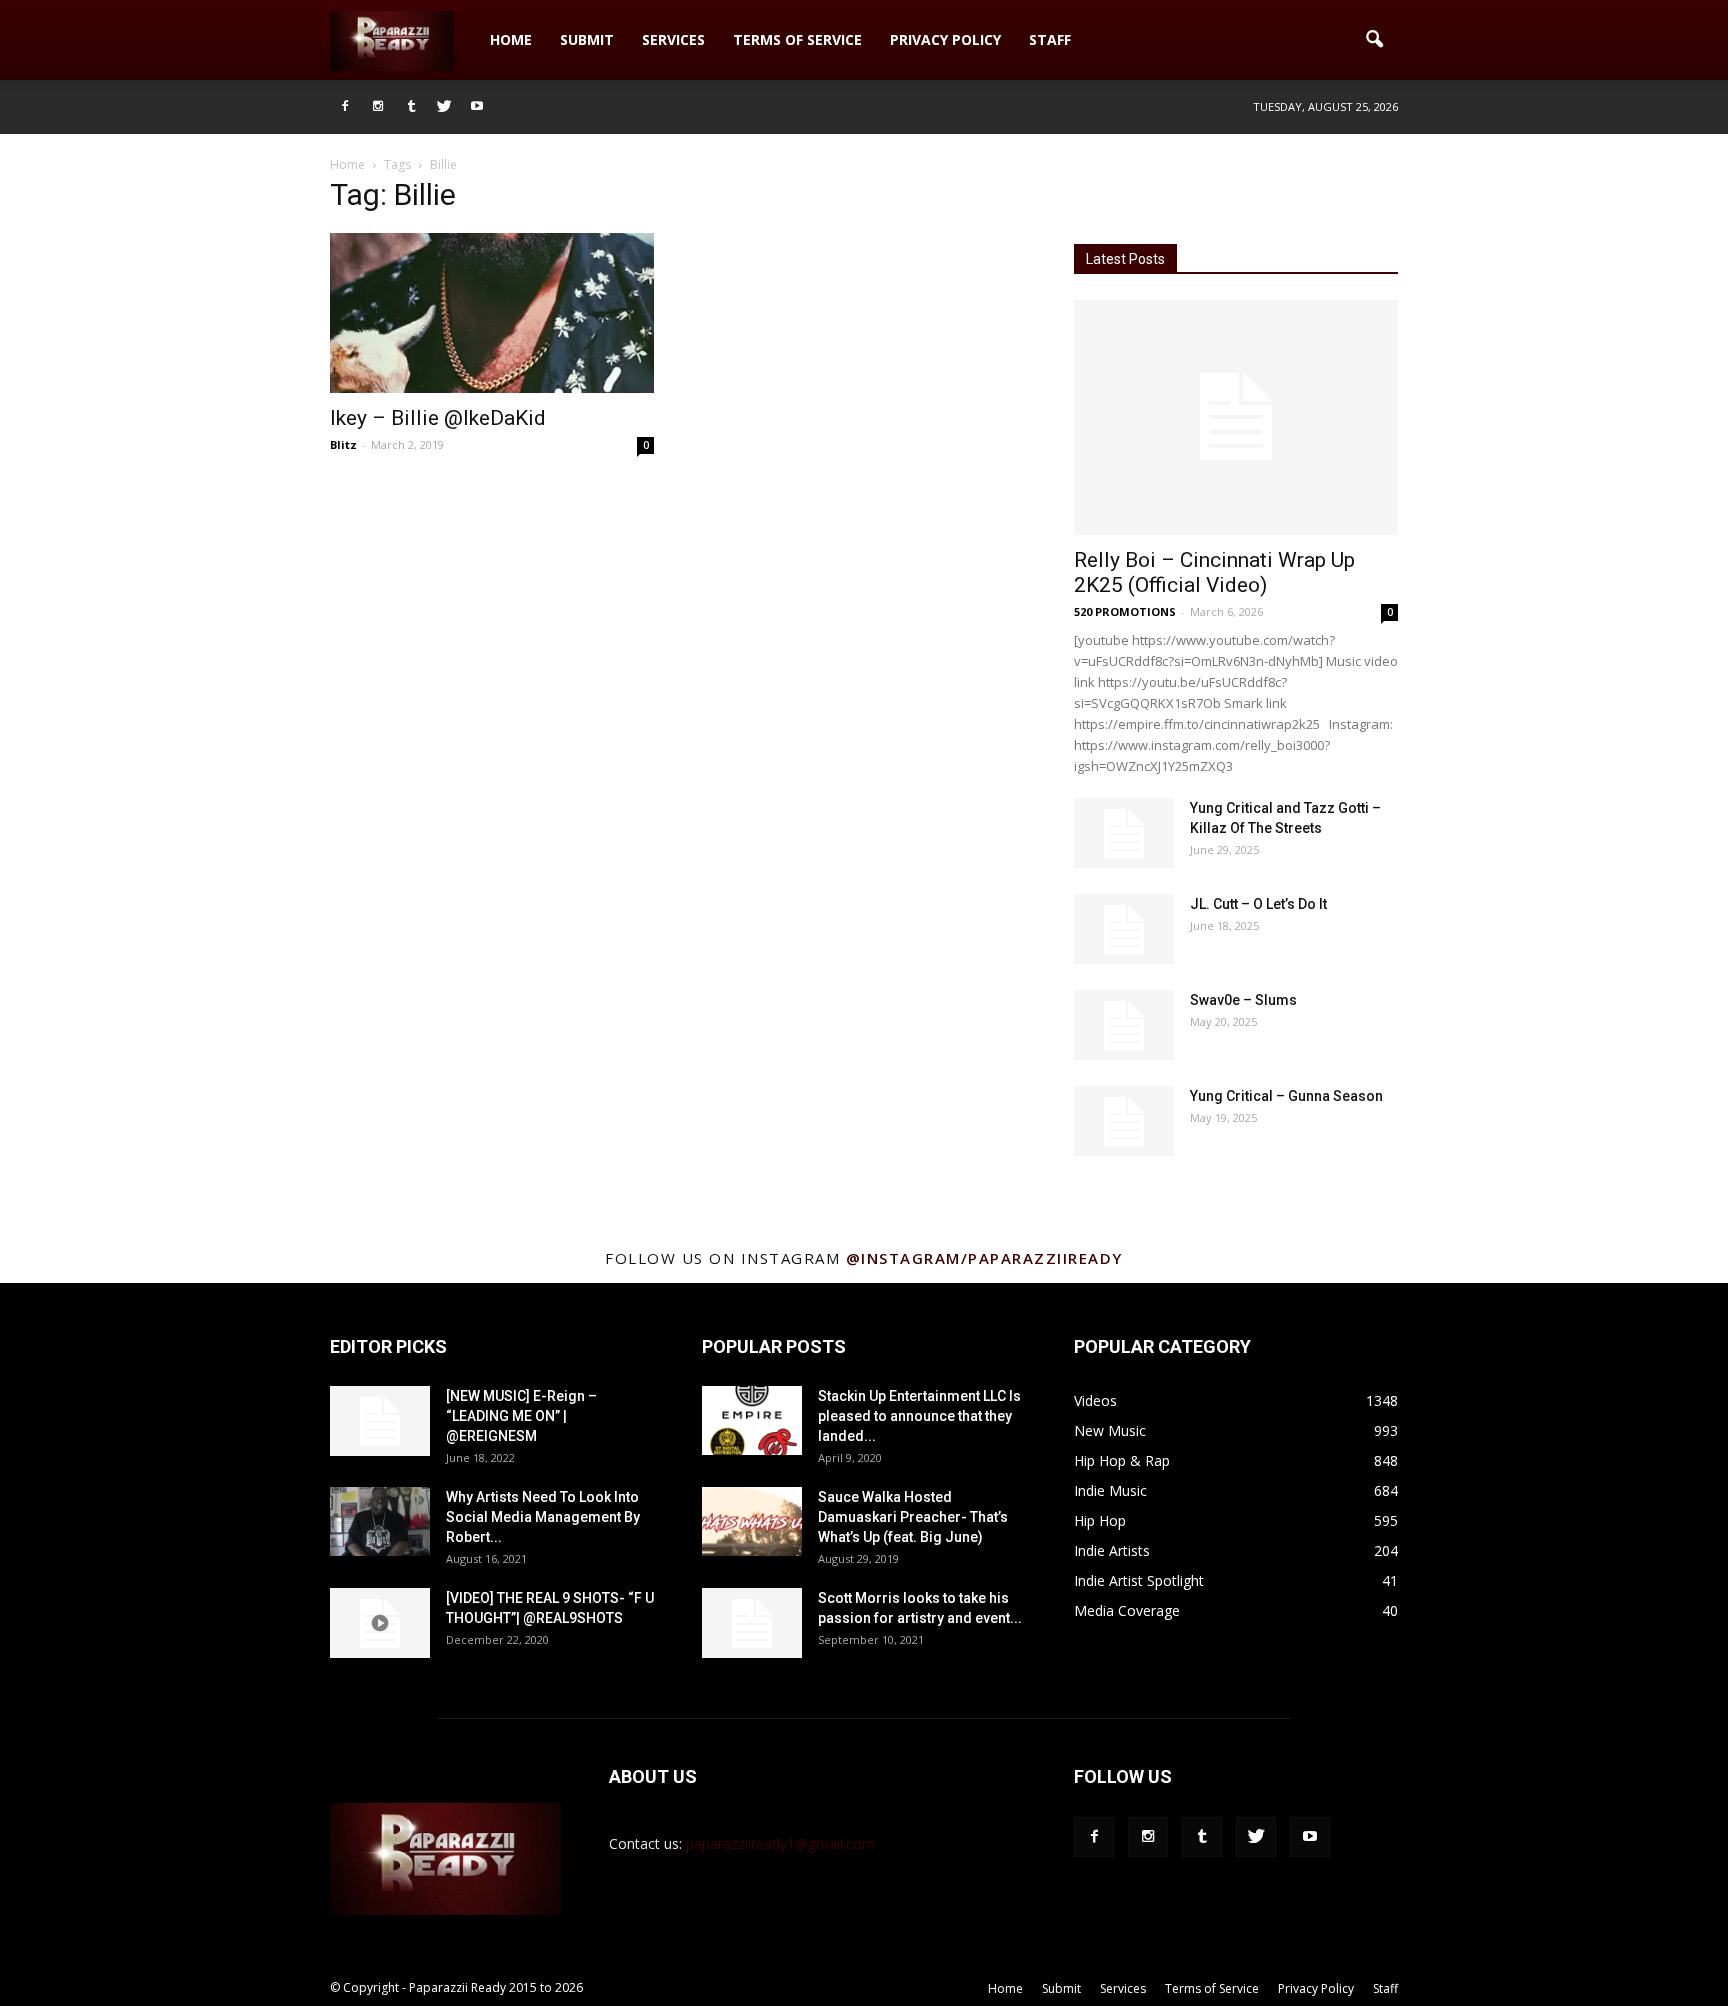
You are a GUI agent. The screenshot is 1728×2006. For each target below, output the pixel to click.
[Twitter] (444, 107)
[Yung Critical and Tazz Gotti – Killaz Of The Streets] (1124, 833)
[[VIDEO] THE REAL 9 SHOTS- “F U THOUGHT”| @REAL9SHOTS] (380, 1623)
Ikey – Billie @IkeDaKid (438, 418)
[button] (1374, 40)
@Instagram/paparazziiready (984, 1258)
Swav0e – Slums (1243, 1000)
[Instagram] (378, 107)
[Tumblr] (411, 107)
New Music (1110, 1430)
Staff (1050, 39)
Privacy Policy (945, 39)
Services (673, 39)
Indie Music (1110, 1490)
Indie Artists (1112, 1550)
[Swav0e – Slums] (1124, 1025)
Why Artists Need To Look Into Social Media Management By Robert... (543, 1517)
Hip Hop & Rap (1122, 1460)
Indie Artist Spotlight (1139, 1580)
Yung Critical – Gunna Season (1286, 1096)
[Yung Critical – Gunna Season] (1124, 1121)
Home (511, 39)
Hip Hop (1100, 1520)
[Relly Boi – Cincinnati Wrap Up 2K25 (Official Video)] (1236, 417)
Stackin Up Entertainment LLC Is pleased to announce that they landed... (919, 1416)
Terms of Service (797, 39)
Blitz (343, 444)
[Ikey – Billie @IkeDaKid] (492, 313)
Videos (1095, 1400)
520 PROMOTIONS (1125, 611)
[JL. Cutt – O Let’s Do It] (1124, 929)
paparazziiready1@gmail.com (780, 1843)
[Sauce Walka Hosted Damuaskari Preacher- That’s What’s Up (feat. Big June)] (752, 1521)
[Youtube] (477, 107)
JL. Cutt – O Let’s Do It (1258, 904)
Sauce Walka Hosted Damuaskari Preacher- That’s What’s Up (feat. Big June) (913, 1517)
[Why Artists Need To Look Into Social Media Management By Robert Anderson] (380, 1521)
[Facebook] (345, 107)
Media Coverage (1127, 1610)
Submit (587, 39)
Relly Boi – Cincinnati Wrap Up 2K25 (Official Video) (1214, 572)
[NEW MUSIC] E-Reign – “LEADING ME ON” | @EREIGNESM (521, 1416)
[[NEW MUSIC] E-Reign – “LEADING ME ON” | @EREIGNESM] (380, 1421)
